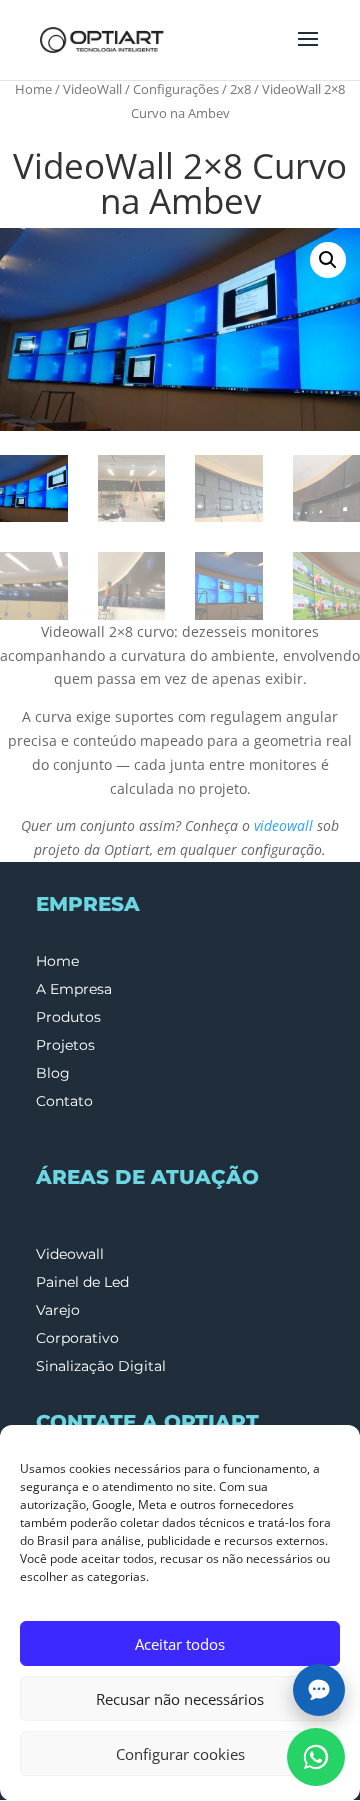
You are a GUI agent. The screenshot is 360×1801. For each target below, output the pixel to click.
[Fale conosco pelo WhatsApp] (316, 1757)
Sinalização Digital (101, 1366)
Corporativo (77, 1338)
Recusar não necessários (180, 1699)
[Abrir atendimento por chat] (319, 1690)
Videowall (70, 1254)
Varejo (58, 1310)
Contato (64, 1101)
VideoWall (92, 89)
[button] (328, 260)
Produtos (68, 1017)
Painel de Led (82, 1282)
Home (33, 89)
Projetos (65, 1045)
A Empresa (74, 989)
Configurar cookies (180, 1754)
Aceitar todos (180, 1644)
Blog (53, 1073)
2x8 (240, 89)
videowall (283, 825)
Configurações (176, 89)
